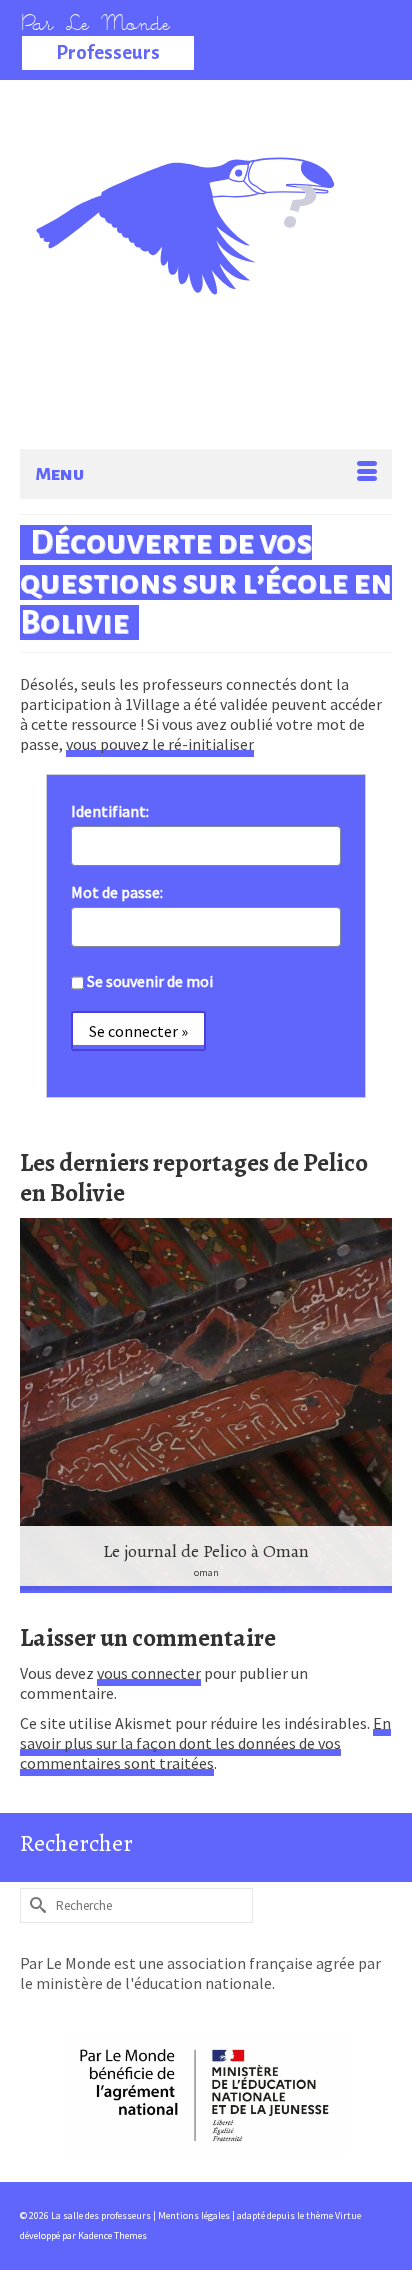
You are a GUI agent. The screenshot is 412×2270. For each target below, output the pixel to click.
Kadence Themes (112, 2235)
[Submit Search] (35, 1905)
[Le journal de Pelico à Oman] (206, 1405)
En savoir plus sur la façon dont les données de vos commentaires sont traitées (205, 1743)
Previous (37, 1405)
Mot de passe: (117, 892)
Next (374, 1405)
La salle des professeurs (195, 185)
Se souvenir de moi (150, 981)
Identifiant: (110, 811)
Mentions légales (195, 2215)
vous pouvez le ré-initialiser (160, 744)
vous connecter (149, 1673)
